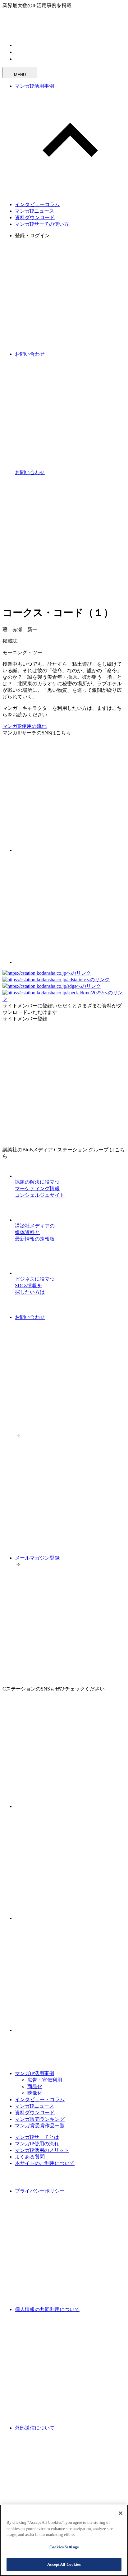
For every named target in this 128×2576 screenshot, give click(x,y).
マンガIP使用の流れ (25, 726)
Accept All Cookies (64, 2564)
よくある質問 (30, 2157)
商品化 (35, 2086)
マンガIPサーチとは (37, 2137)
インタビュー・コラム (40, 2100)
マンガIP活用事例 (34, 86)
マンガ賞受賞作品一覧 (40, 2126)
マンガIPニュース (34, 211)
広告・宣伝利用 (45, 2080)
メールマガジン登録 (37, 1558)
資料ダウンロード (35, 217)
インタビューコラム (37, 204)
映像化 (35, 2093)
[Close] (121, 2513)
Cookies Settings (64, 2547)
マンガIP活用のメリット (42, 2150)
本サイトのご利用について (45, 2163)
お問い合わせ (30, 1317)
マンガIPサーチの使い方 (42, 224)
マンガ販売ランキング (40, 2119)
